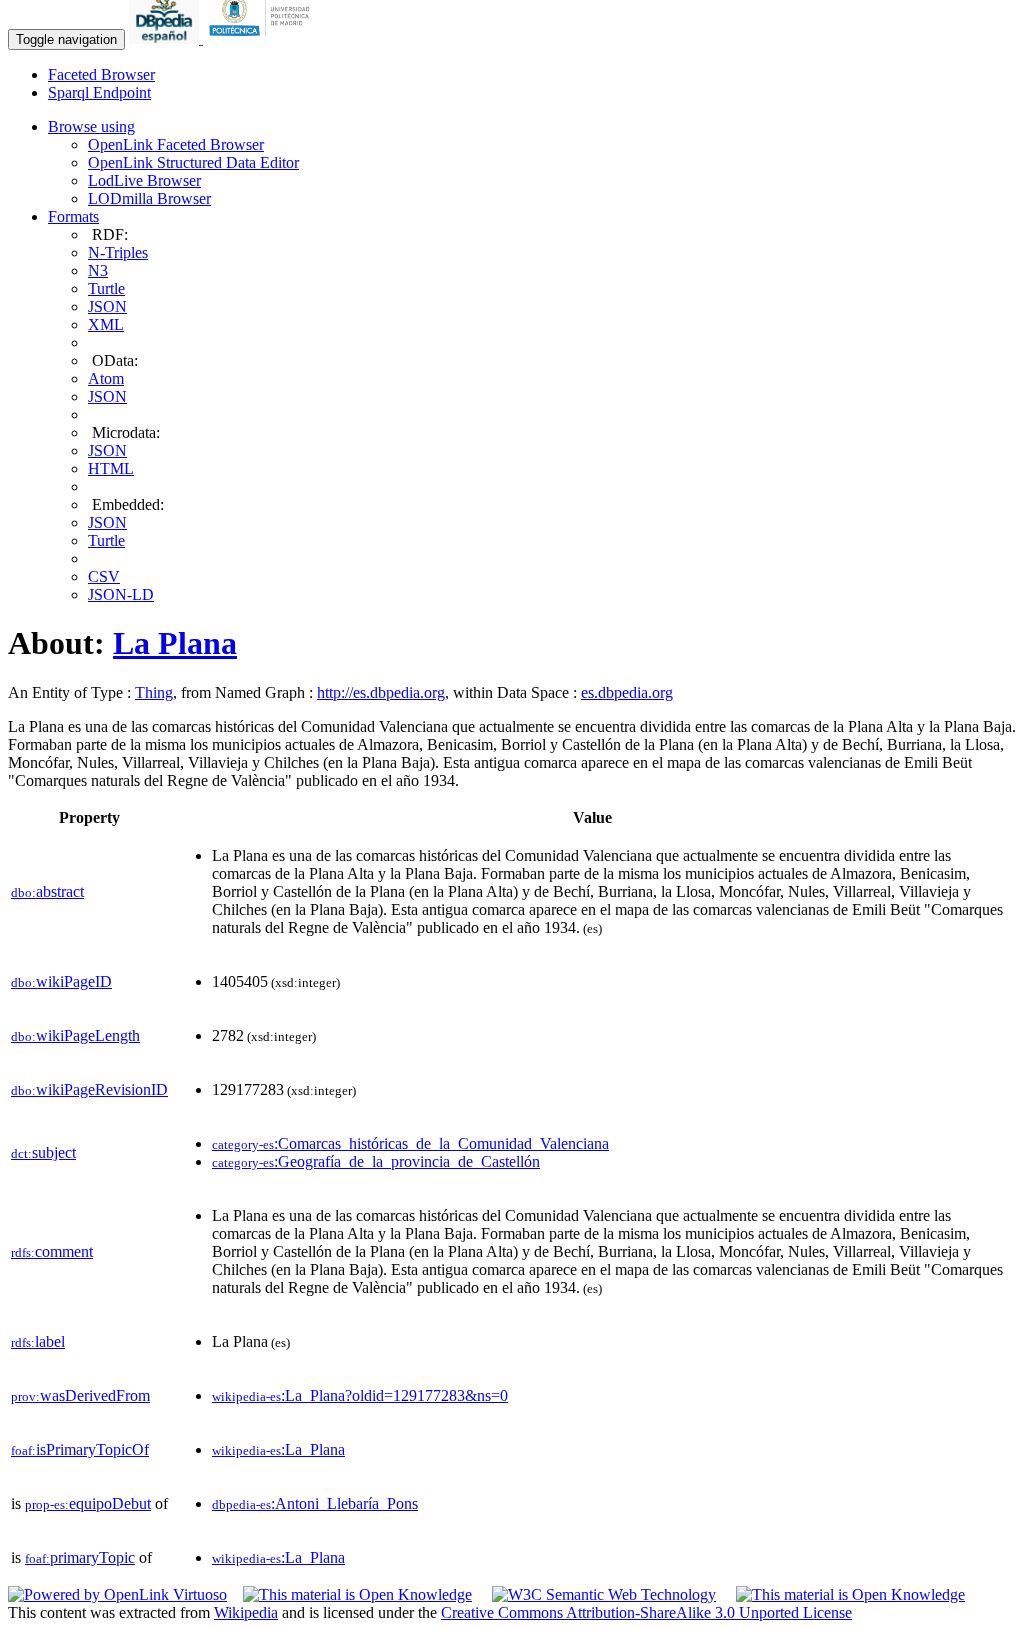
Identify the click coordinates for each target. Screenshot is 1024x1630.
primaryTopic (80, 1557)
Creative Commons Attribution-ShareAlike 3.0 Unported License (646, 1612)
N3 (98, 270)
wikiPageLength (75, 1035)
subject (43, 1152)
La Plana (175, 643)
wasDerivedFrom (80, 1395)
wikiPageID (61, 981)
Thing (154, 692)
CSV (104, 576)
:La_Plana (278, 1449)
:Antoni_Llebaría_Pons (315, 1503)
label (38, 1341)
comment (52, 1251)
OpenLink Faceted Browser (176, 144)
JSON (107, 306)
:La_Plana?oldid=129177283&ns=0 (360, 1395)
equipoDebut (88, 1503)
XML (106, 324)
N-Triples (118, 252)
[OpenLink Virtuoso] (117, 1594)
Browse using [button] (91, 126)
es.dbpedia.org (627, 692)
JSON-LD (121, 594)
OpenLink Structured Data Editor (193, 162)
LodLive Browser (144, 180)
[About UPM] (263, 38)
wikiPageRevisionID (89, 1089)
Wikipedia (246, 1612)
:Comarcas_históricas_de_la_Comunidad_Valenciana (410, 1143)
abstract (47, 891)
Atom (106, 378)
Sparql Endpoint (99, 92)
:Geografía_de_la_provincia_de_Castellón (376, 1161)
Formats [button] (73, 216)
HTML (111, 468)
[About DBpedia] (166, 38)
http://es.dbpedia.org (381, 692)
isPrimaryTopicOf (80, 1449)
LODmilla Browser (149, 198)
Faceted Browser (101, 74)
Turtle (106, 288)
